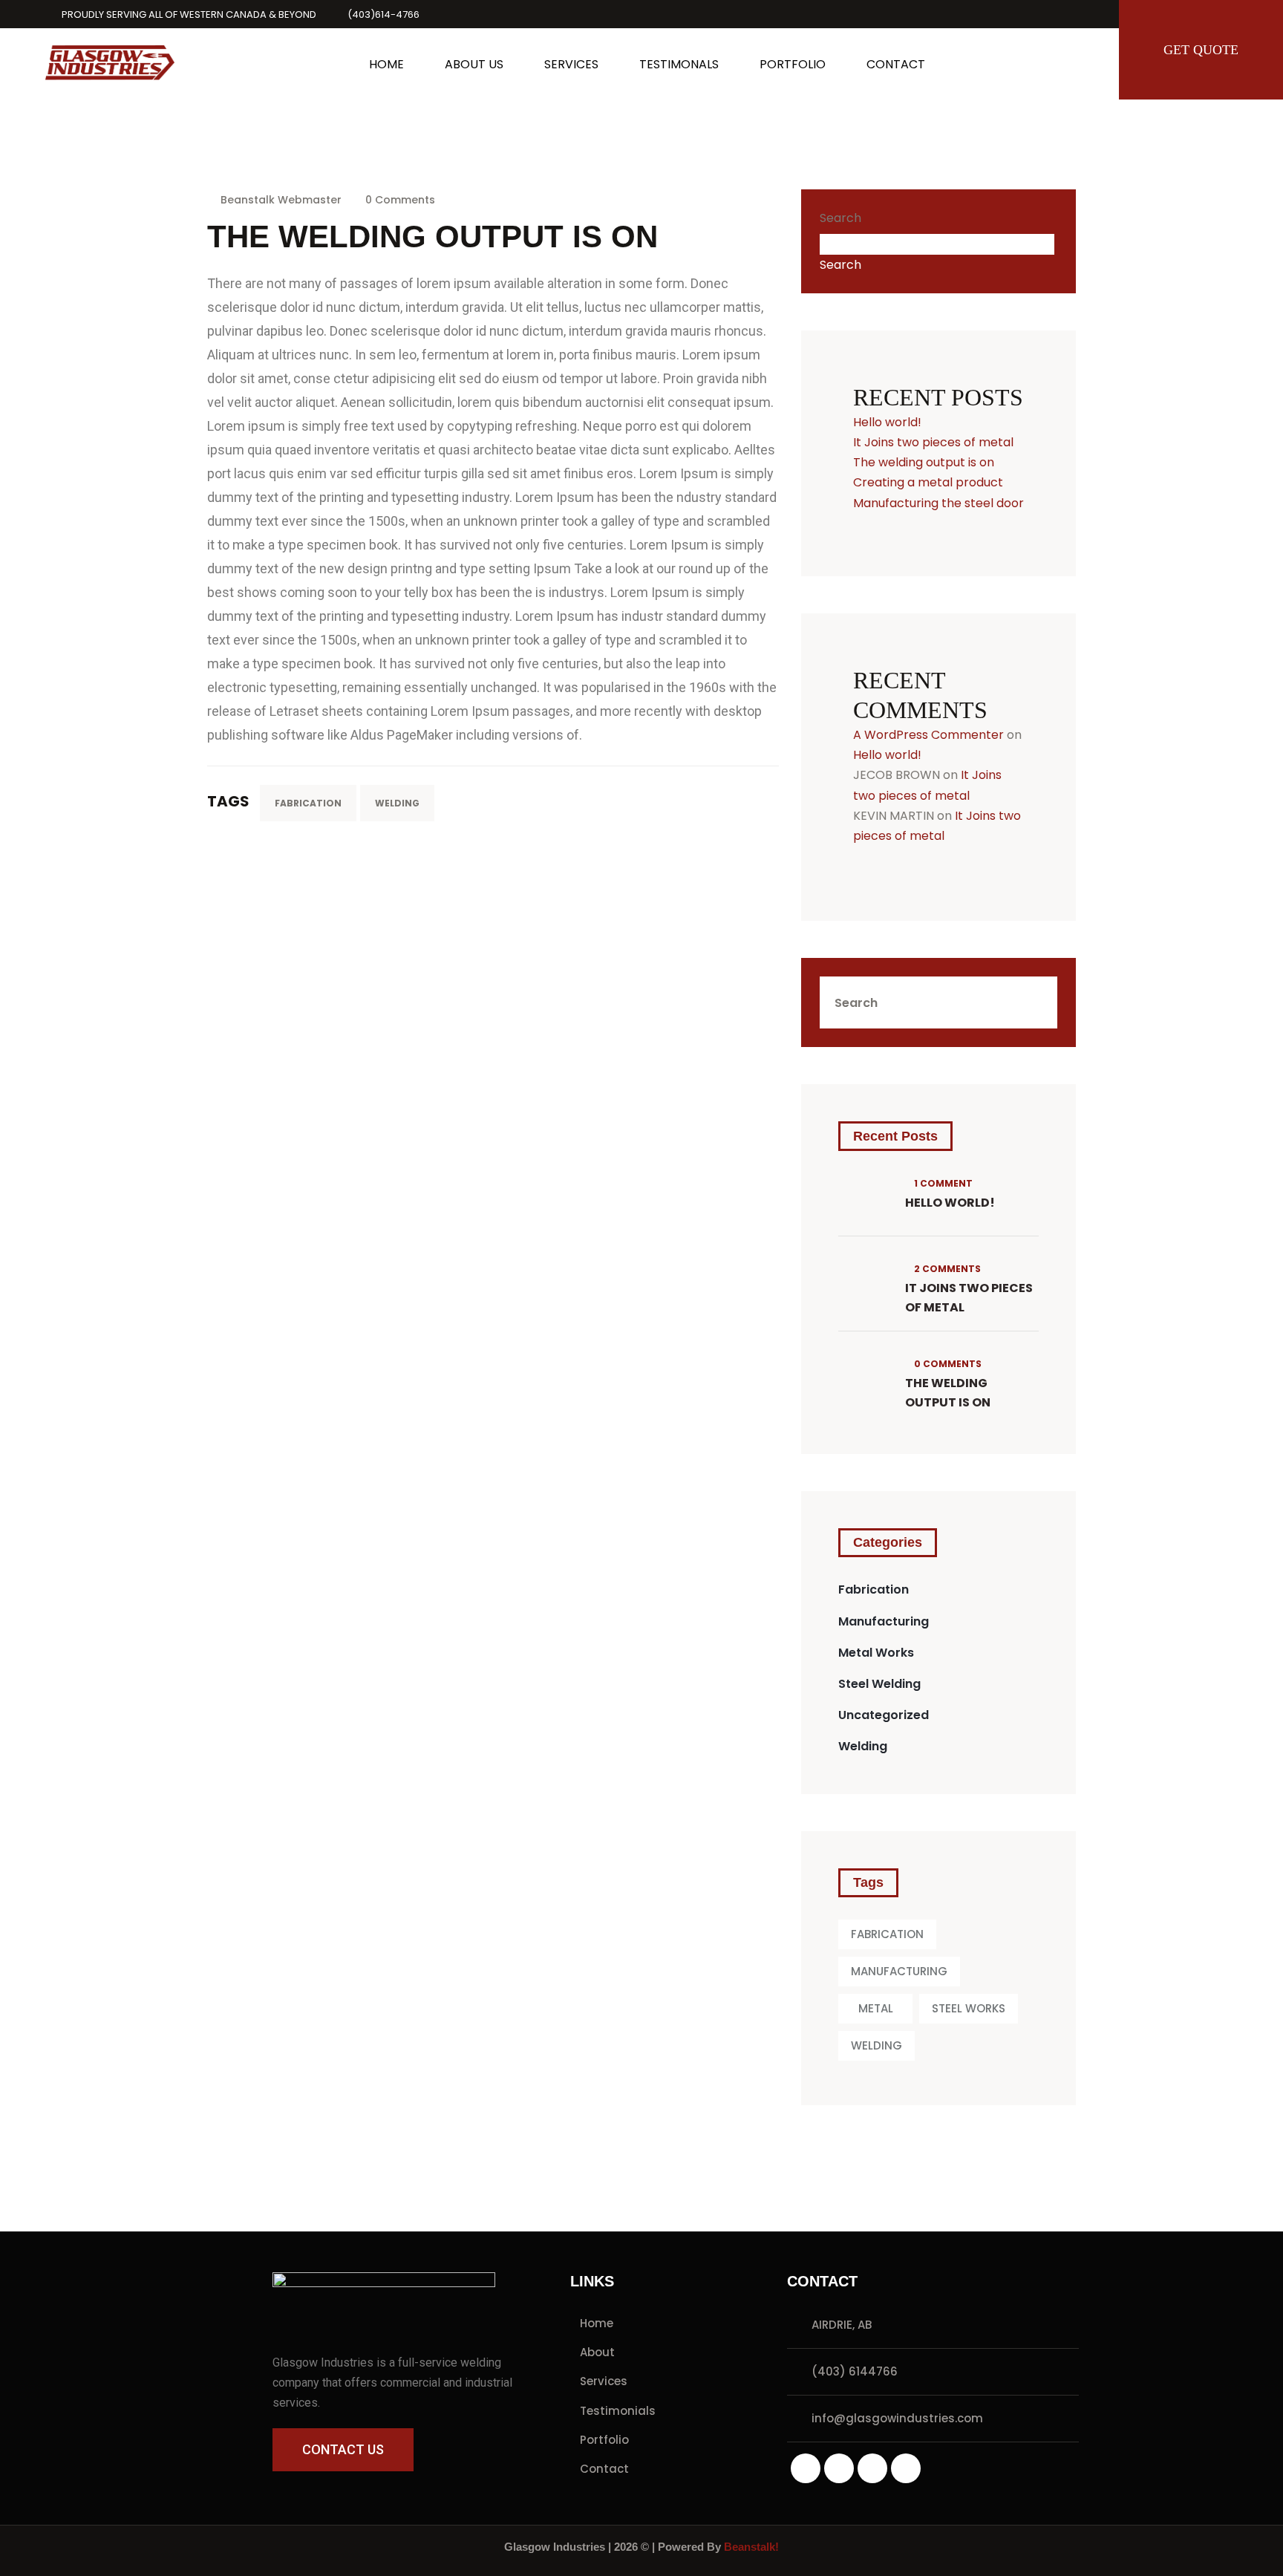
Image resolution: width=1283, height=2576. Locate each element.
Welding (863, 1746)
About (597, 2352)
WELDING (397, 803)
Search (840, 218)
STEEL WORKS (969, 2008)
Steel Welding (879, 1684)
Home (597, 2323)
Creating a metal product (928, 482)
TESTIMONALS (679, 64)
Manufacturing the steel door (938, 503)
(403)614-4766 (383, 14)
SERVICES (571, 64)
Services (604, 2381)
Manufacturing (884, 1621)
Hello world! (887, 422)
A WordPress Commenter (928, 735)
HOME (386, 64)
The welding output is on (924, 462)
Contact (604, 2469)
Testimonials (618, 2411)
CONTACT (896, 64)
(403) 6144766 (855, 2371)
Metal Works (876, 1653)
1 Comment (942, 1183)
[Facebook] (872, 2468)
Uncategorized (884, 1715)
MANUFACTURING (899, 1971)
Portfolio (604, 2440)
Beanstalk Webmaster (281, 200)
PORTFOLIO (793, 64)
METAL (876, 2008)
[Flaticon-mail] (906, 2468)
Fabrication (874, 1589)
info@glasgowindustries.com (897, 2418)
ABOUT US (474, 64)
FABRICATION (308, 803)
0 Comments (399, 200)
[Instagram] (806, 2468)
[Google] (839, 2468)
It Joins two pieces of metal (933, 442)
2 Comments (946, 1269)
